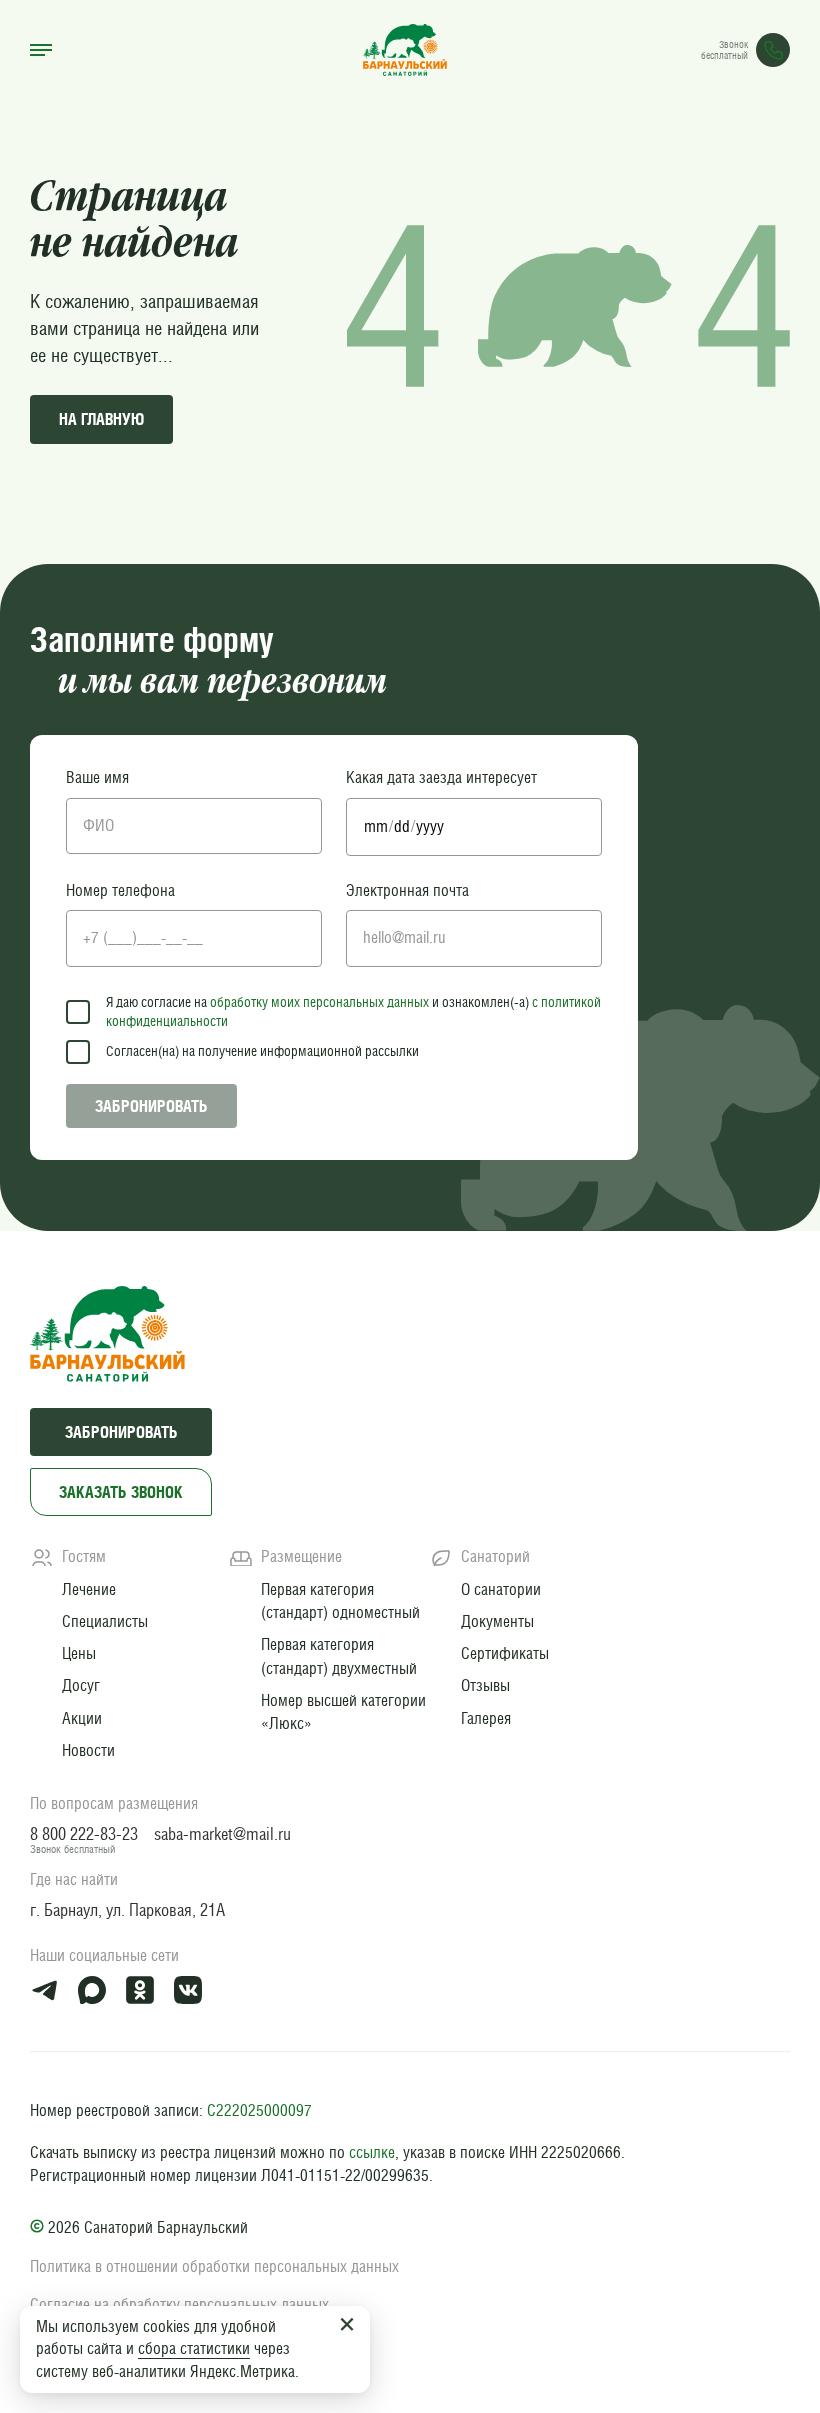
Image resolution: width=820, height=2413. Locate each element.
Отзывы (485, 1685)
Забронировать (151, 1106)
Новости (88, 1750)
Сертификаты (505, 1653)
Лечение (89, 1589)
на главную (101, 419)
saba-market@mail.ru (222, 1834)
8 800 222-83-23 (84, 1834)
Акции (82, 1718)
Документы (497, 1621)
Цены (79, 1653)
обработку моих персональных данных (319, 1002)
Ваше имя (97, 777)
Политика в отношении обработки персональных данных (214, 2266)
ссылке (372, 2152)
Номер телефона (120, 890)
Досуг (81, 1685)
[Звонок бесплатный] (773, 50)
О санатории (501, 1589)
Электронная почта (407, 890)
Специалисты (105, 1621)
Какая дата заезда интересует (441, 777)
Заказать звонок (121, 1492)
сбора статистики (194, 2348)
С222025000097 (259, 2110)
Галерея (486, 1718)
